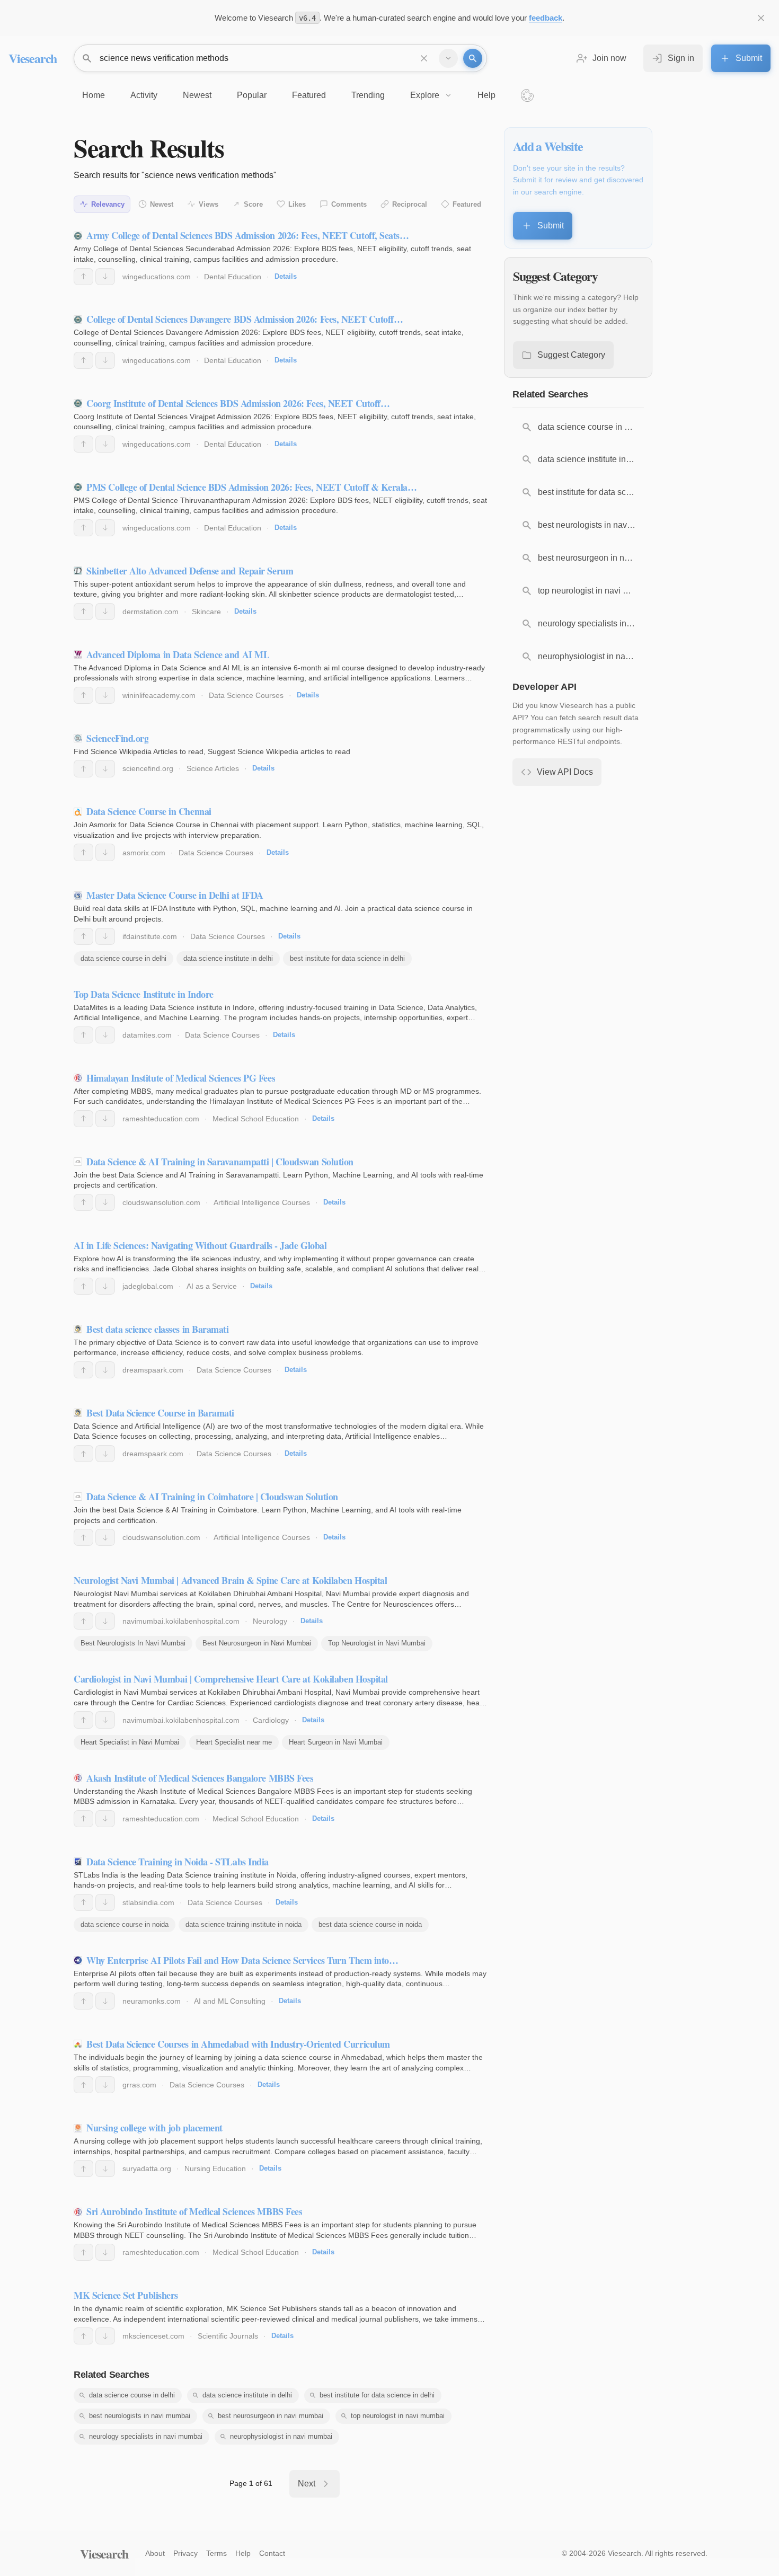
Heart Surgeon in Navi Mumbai (336, 1742)
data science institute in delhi (228, 958)
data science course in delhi (123, 958)
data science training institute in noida (244, 1924)
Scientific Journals (228, 2336)
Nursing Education (215, 2168)
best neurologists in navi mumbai (140, 2416)
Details (286, 276)
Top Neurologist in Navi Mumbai (377, 1643)
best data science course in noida (370, 1924)
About (155, 2553)
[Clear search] (424, 58)
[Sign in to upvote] (83, 277)
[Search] (473, 58)
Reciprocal (410, 204)
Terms (216, 2553)
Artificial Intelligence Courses (262, 1202)
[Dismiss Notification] (761, 18)
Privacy (185, 2553)
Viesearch (33, 58)
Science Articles (213, 768)
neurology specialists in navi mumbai (146, 2436)
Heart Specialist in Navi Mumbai (130, 1742)
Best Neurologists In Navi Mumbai (133, 1643)
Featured (467, 204)
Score (253, 204)
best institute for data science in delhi (347, 958)
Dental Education (233, 277)
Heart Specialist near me (234, 1742)
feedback (546, 18)
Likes (297, 204)
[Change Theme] (527, 95)
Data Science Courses (246, 695)
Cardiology (271, 1720)
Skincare (206, 612)
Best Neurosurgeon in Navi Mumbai (257, 1643)
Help (243, 2553)
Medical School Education (256, 1119)
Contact (272, 2553)
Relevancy (108, 204)
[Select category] (448, 58)
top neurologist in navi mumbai (398, 2416)
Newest (162, 204)
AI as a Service (212, 1286)
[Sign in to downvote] (105, 277)
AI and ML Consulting (230, 2001)
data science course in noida (125, 1924)
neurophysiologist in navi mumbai (281, 2436)
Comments (349, 204)
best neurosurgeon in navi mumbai (271, 2416)
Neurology (270, 1621)
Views (209, 204)
